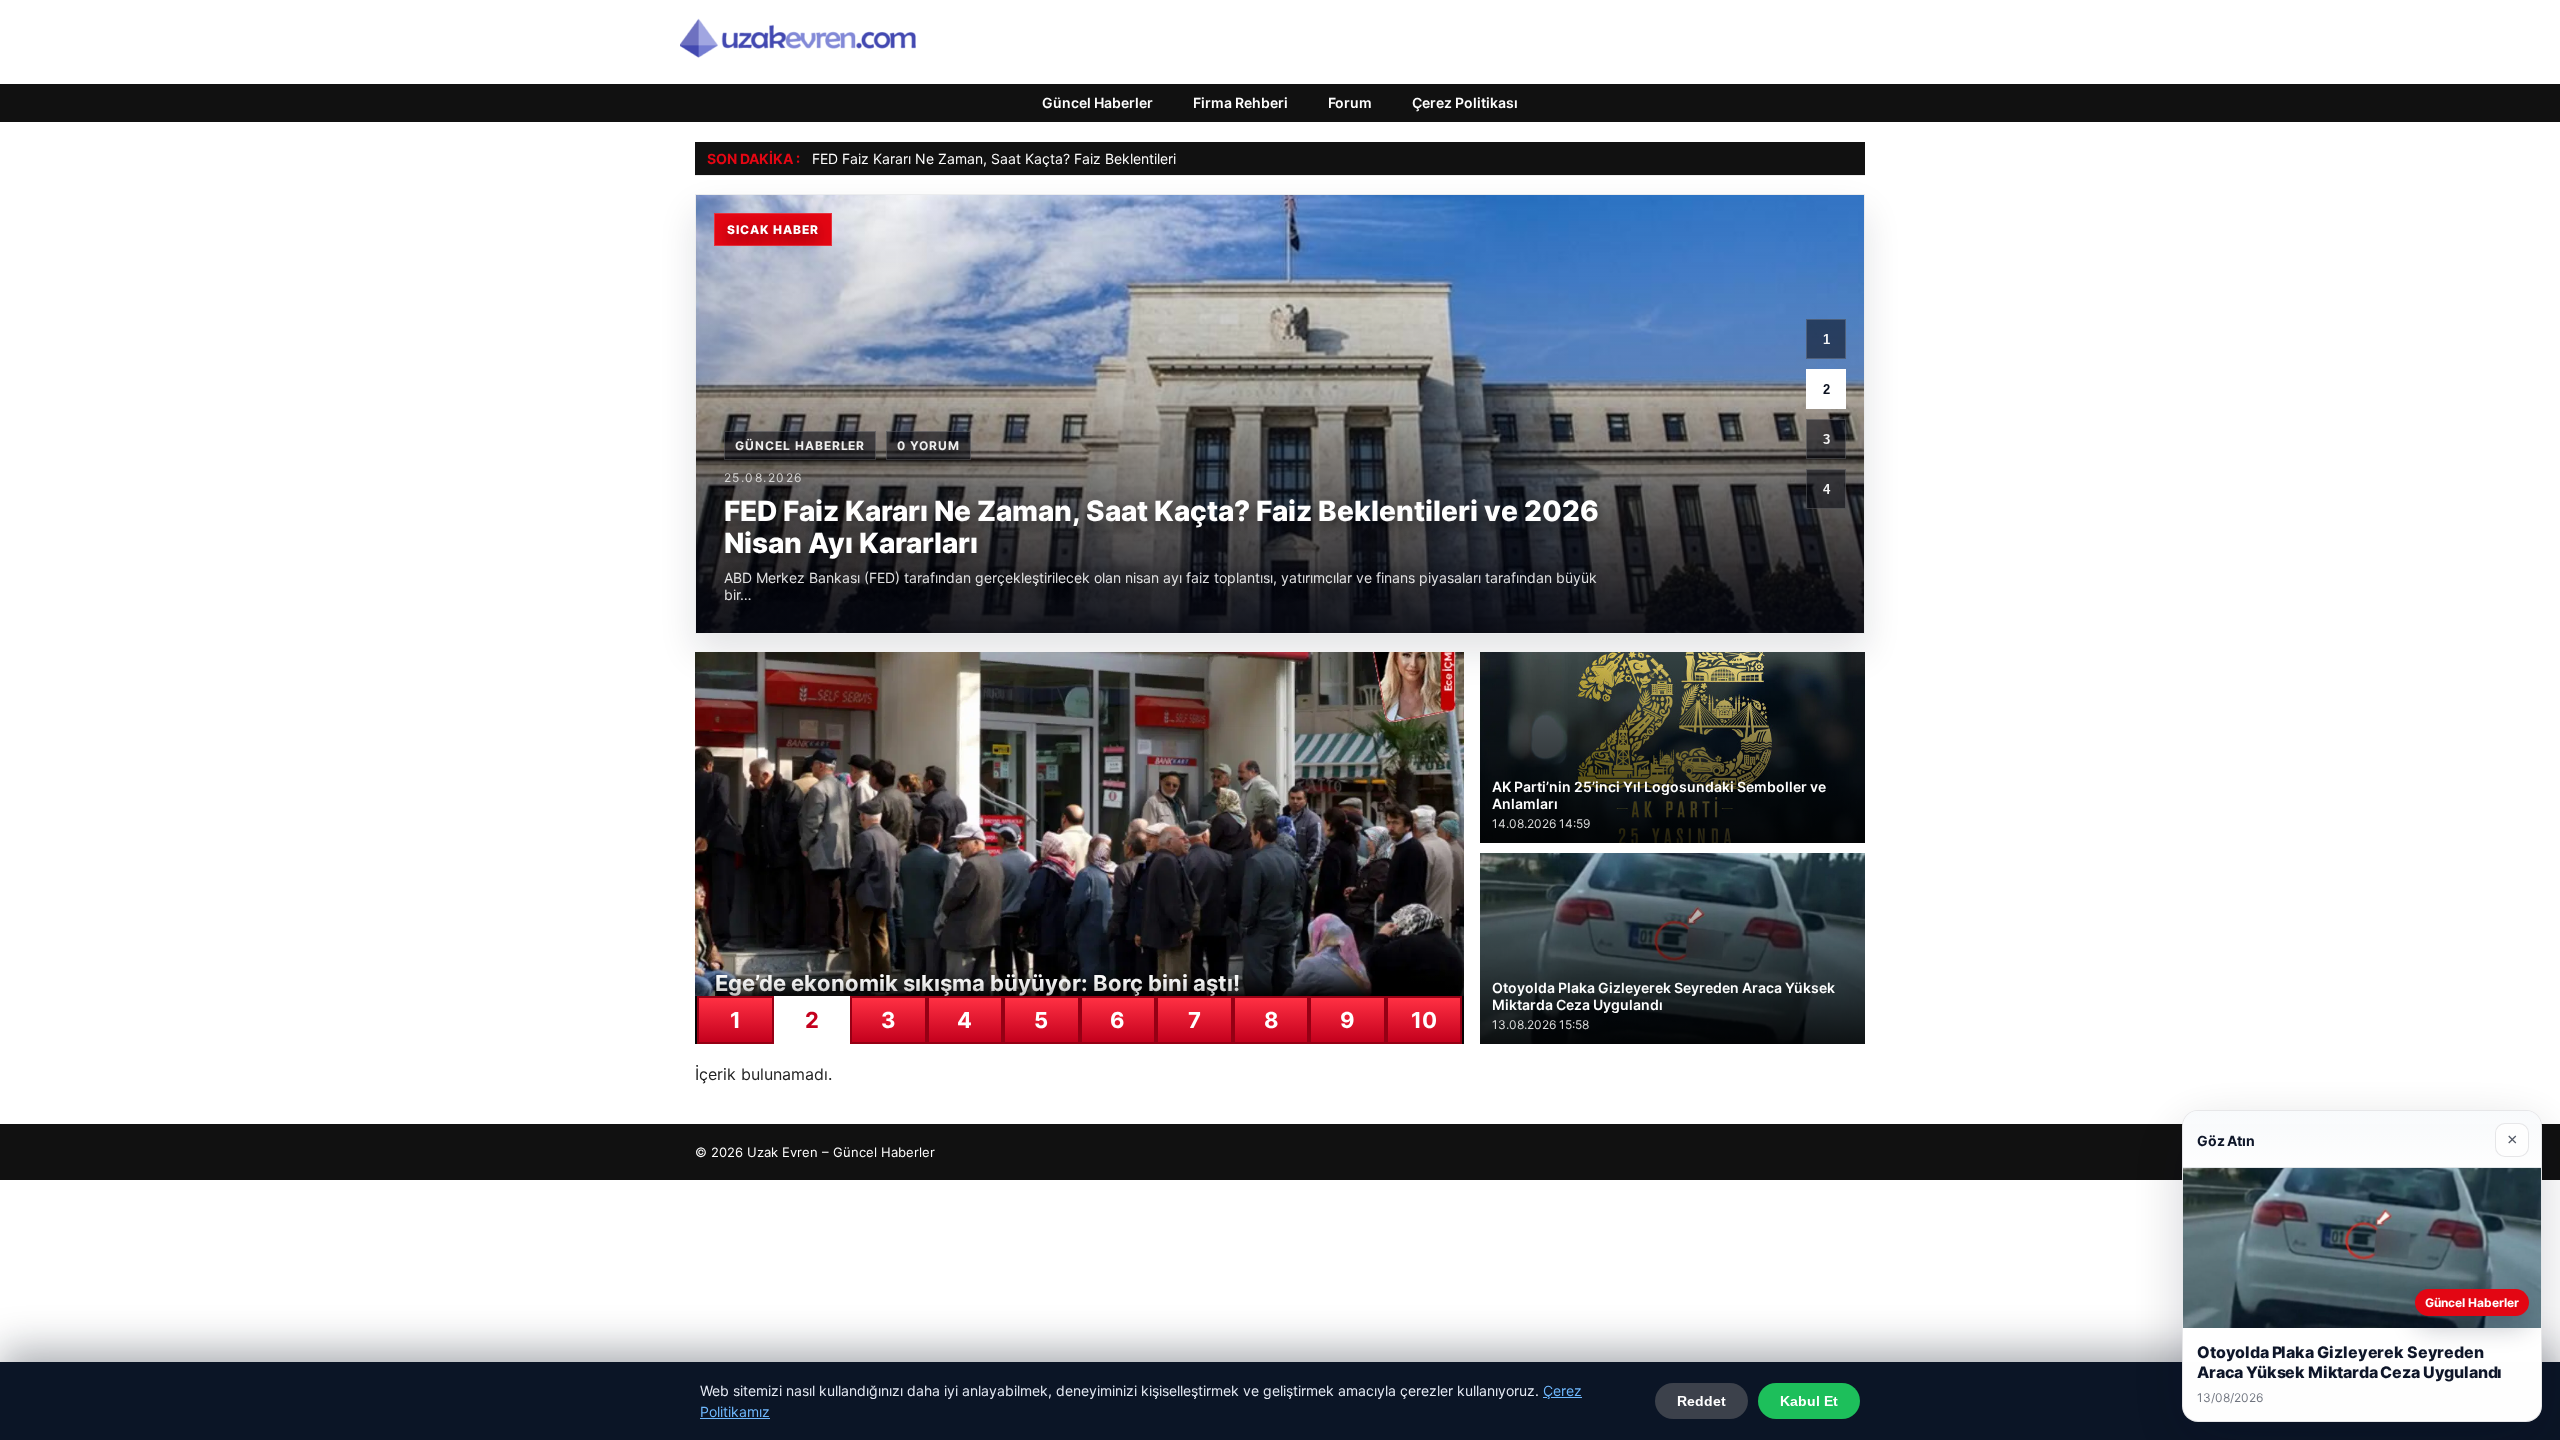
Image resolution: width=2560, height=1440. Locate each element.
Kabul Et (1809, 1401)
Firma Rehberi (1240, 102)
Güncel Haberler (1097, 102)
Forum (1350, 102)
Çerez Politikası (1465, 102)
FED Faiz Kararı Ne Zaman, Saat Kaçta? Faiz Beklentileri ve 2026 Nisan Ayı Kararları (1084, 158)
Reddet (1701, 1401)
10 (1424, 1020)
